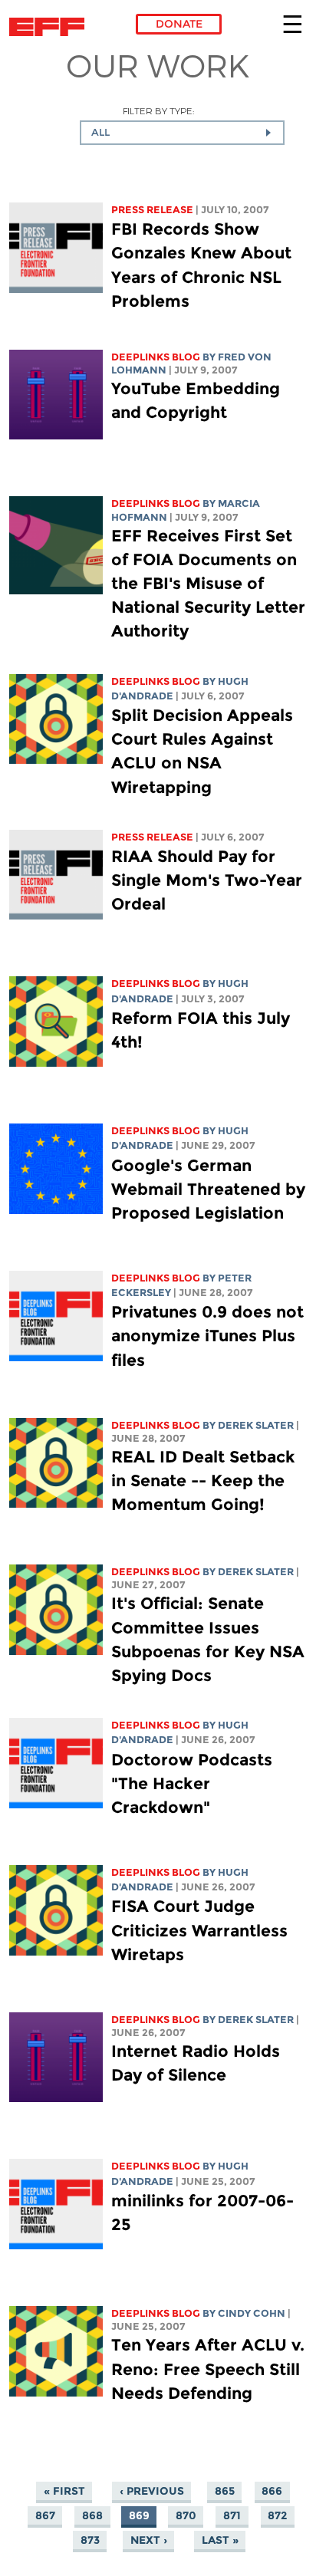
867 (45, 2515)
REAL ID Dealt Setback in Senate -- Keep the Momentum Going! (203, 1480)
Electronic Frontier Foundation (51, 27)
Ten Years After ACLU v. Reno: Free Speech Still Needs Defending (208, 2369)
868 (92, 2515)
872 (277, 2515)
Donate (179, 24)
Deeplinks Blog (156, 357)
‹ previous (152, 2491)
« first (64, 2491)
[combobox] (182, 133)
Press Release (152, 210)
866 (272, 2491)
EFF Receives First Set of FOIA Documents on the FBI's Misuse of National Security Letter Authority (208, 584)
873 (90, 2540)
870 (186, 2515)
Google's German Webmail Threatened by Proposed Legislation (208, 1189)
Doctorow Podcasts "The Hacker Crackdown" (192, 1783)
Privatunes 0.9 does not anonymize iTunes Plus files (207, 1336)
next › (149, 2540)
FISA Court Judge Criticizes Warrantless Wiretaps (199, 1930)
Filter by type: (158, 111)
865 (225, 2491)
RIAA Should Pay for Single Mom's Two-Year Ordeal (207, 880)
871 (232, 2515)
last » (220, 2540)
